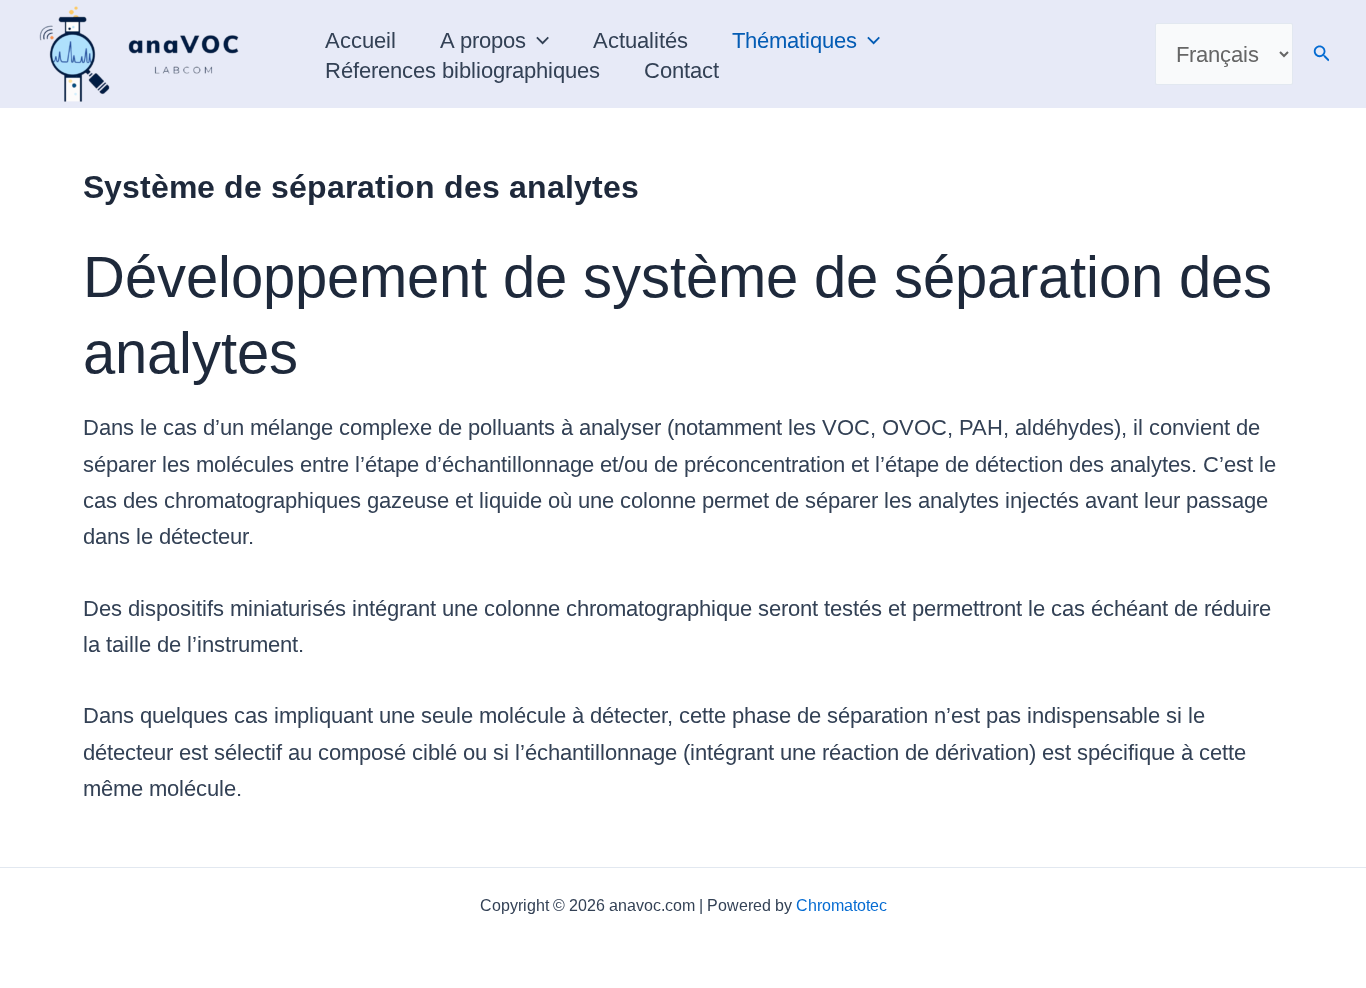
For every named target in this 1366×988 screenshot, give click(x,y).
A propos (483, 40)
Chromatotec (841, 905)
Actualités (640, 40)
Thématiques (794, 40)
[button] (537, 41)
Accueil (360, 40)
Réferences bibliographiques (462, 70)
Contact (681, 70)
